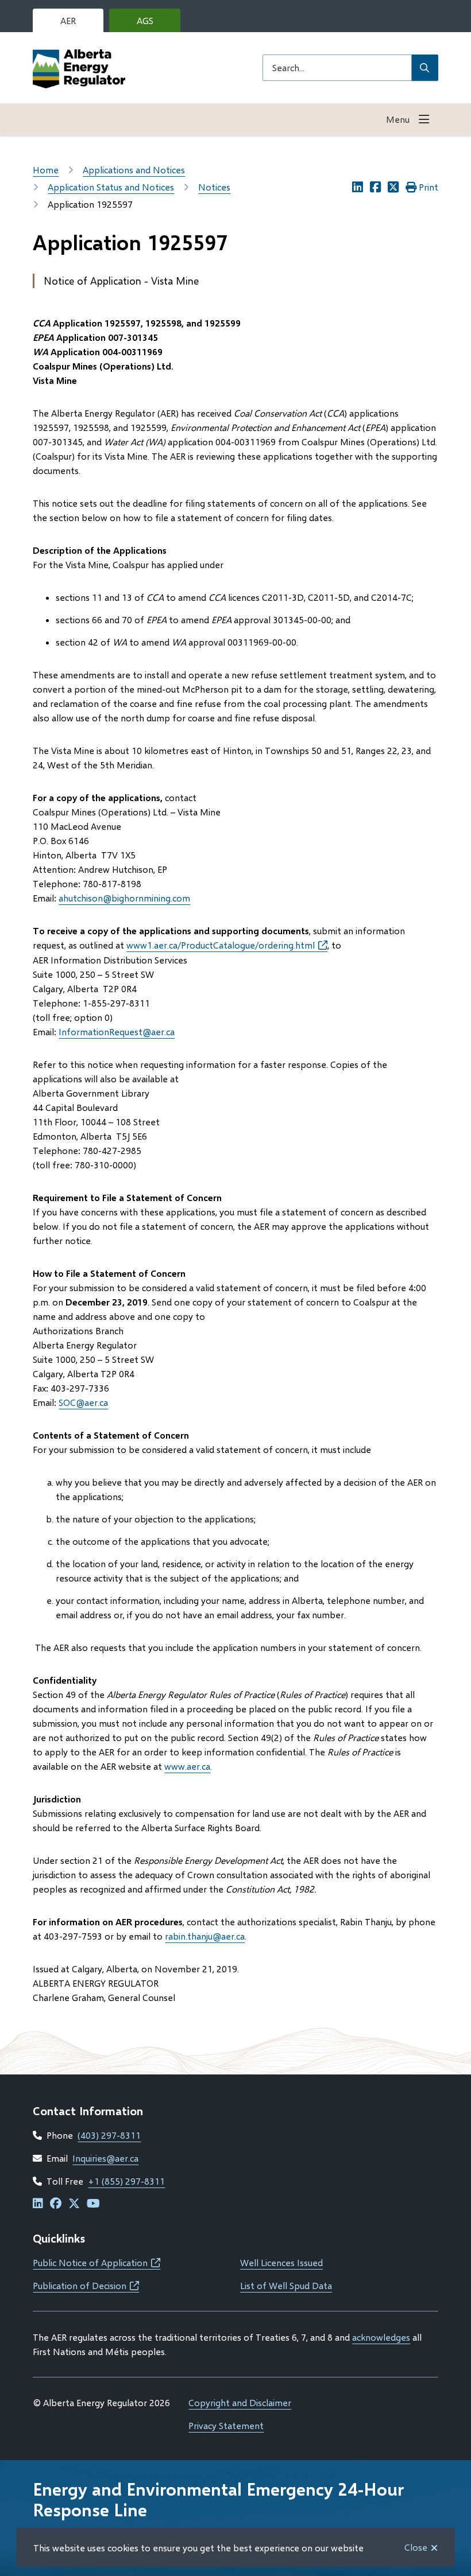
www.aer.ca (187, 1766)
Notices (214, 187)
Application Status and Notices (111, 187)
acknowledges (381, 2337)
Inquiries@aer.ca (105, 2158)
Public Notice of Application (96, 2262)
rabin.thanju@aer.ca (205, 1936)
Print (428, 187)
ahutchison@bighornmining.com (124, 898)
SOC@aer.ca (83, 1402)
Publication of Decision (86, 2285)
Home (46, 170)
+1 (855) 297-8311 (126, 2181)
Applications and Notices (134, 170)
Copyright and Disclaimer (240, 2402)
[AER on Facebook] (56, 2204)
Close (416, 2547)
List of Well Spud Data (286, 2285)
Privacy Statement (226, 2425)
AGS (154, 24)
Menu (398, 119)
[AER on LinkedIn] (38, 2204)
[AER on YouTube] (93, 2204)
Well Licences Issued (281, 2262)
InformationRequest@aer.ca (117, 1031)
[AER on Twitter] (74, 2204)
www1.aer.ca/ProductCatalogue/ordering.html (227, 945)
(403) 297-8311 (109, 2135)
